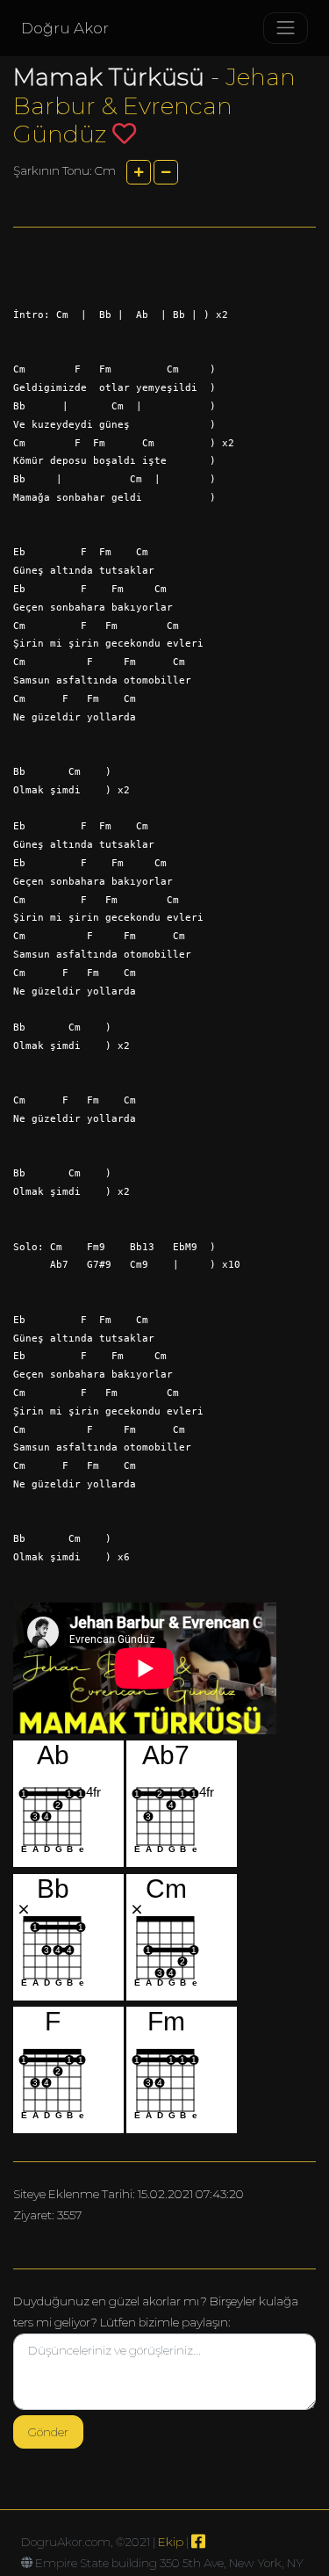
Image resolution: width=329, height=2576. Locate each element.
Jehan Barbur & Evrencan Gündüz (154, 105)
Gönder (48, 2432)
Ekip (171, 2542)
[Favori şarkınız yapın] (124, 133)
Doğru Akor (65, 28)
